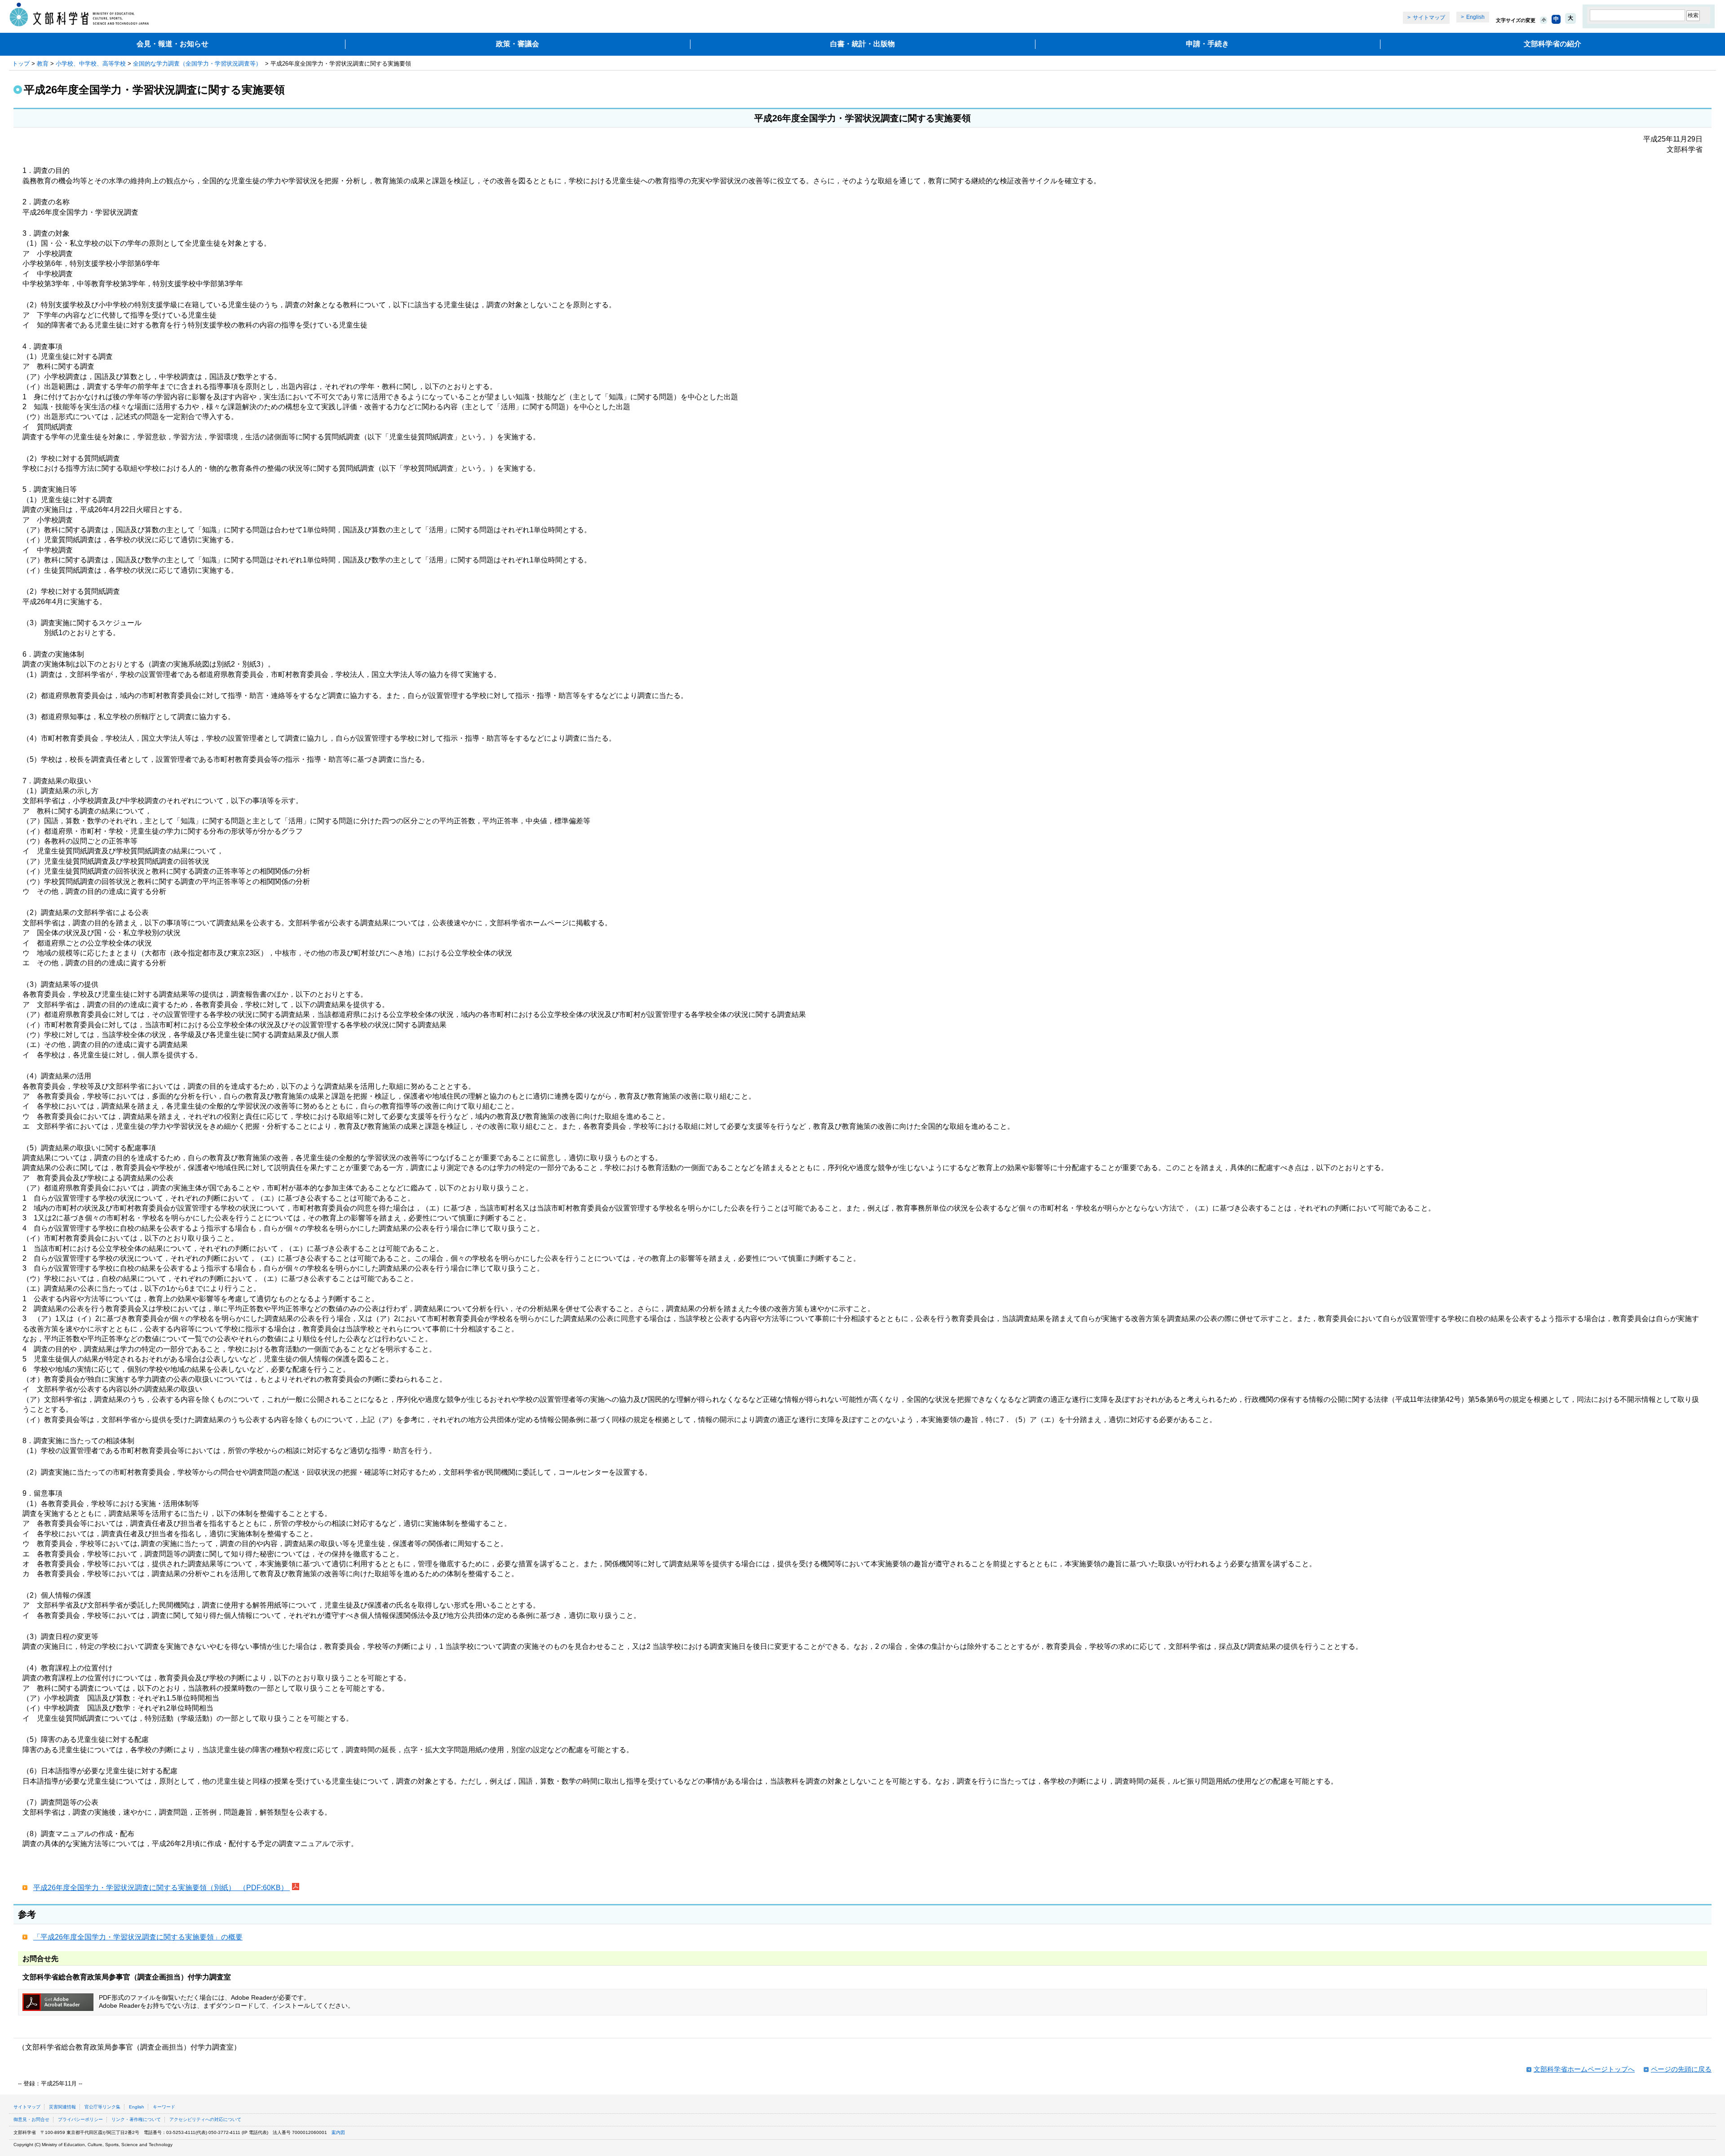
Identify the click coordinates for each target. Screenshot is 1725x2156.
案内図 (338, 2132)
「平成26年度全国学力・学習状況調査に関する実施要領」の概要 (138, 1937)
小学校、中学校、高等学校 (91, 64)
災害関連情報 (62, 2107)
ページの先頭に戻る (1681, 2069)
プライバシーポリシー (80, 2119)
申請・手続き (1207, 44)
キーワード (164, 2107)
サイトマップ (1429, 18)
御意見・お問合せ (31, 2119)
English (1475, 17)
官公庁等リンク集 (102, 2107)
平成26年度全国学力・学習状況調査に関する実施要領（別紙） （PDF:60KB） (161, 1888)
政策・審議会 (517, 44)
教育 (43, 64)
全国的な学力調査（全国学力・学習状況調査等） (198, 64)
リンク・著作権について (136, 2119)
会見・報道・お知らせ (172, 44)
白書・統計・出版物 (862, 44)
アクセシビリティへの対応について (205, 2119)
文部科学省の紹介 (1552, 44)
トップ (21, 64)
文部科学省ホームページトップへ (1584, 2069)
